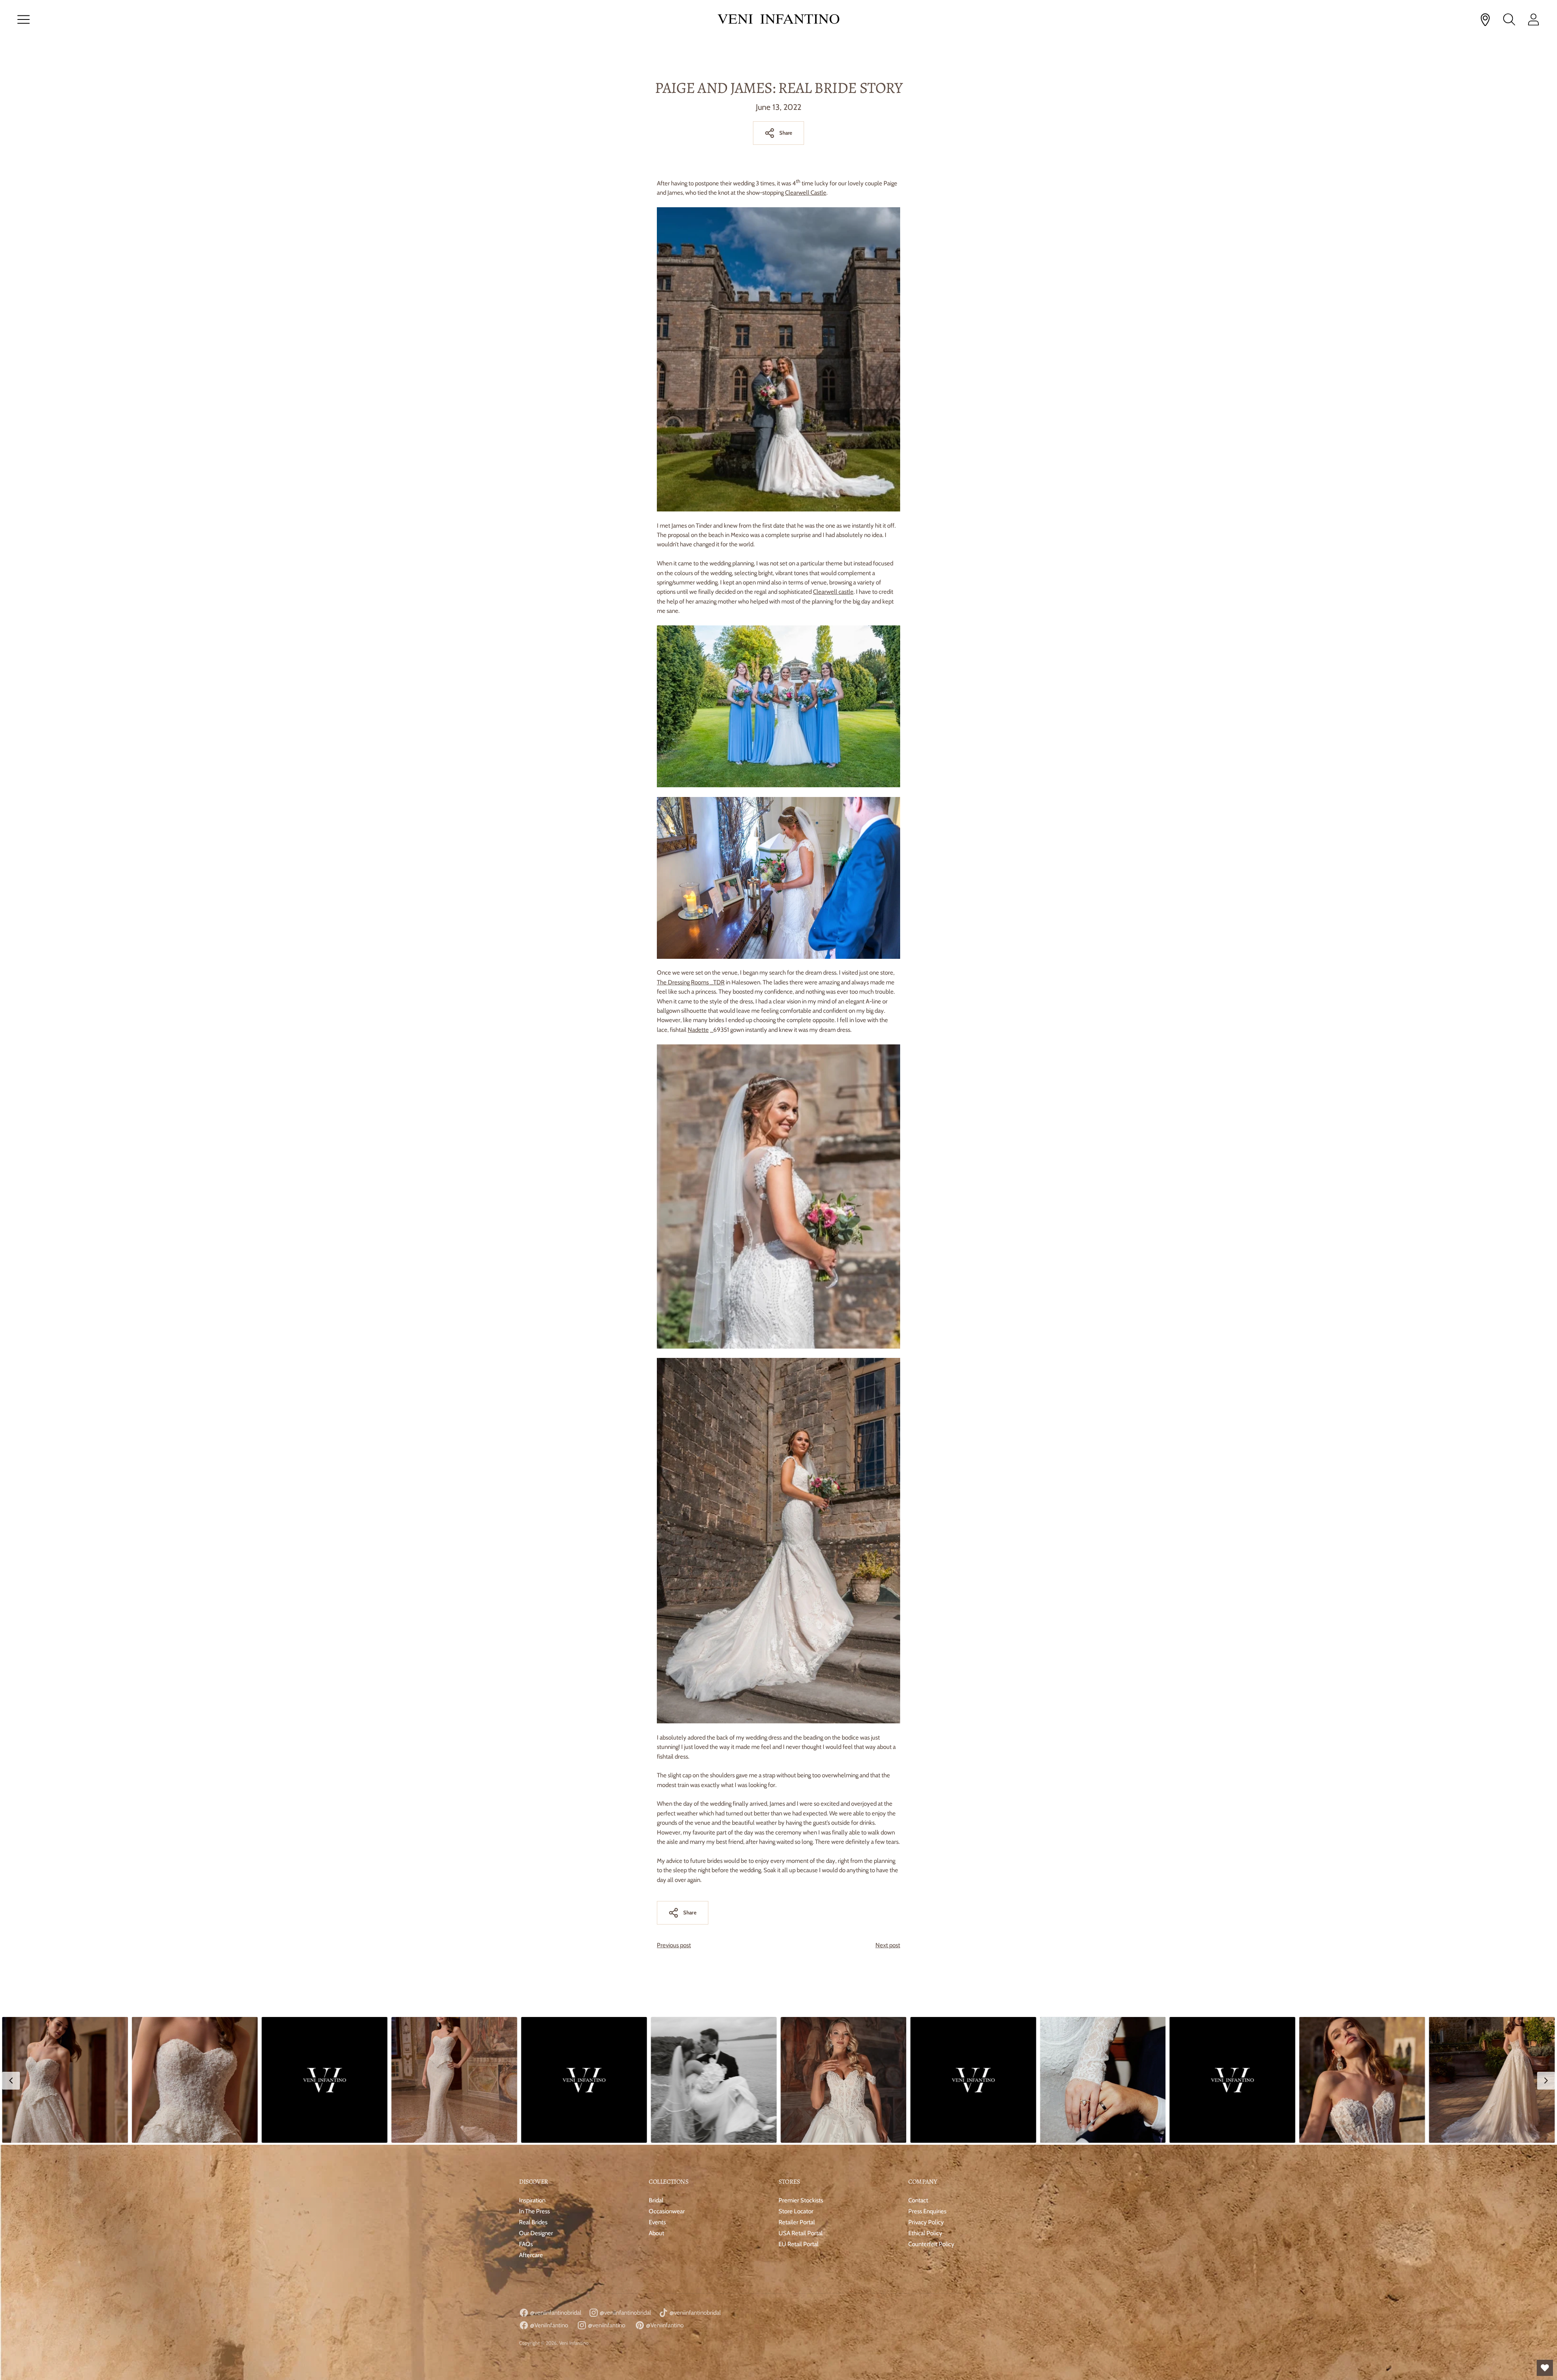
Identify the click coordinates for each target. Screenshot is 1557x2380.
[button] (65, 2080)
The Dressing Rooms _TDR (691, 982)
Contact (918, 2200)
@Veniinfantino (664, 2325)
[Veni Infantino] (778, 20)
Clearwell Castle (806, 193)
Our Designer (536, 2233)
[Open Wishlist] (1545, 2368)
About (656, 2233)
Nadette (698, 1030)
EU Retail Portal (799, 2244)
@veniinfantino (606, 2325)
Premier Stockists (801, 2200)
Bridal (656, 2200)
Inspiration (532, 2200)
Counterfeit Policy (931, 2244)
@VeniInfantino (548, 2325)
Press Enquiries (927, 2211)
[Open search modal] (1509, 19)
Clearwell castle (833, 592)
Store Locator (796, 2211)
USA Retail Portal (801, 2233)
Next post (888, 1945)
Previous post (674, 1945)
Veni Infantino (574, 2343)
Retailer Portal (797, 2222)
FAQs (526, 2244)
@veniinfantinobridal (555, 2313)
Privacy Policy (926, 2222)
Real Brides (533, 2222)
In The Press (534, 2211)
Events (657, 2222)
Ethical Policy (925, 2233)
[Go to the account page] (1533, 19)
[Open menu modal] (24, 19)
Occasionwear (667, 2211)
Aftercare (531, 2255)
